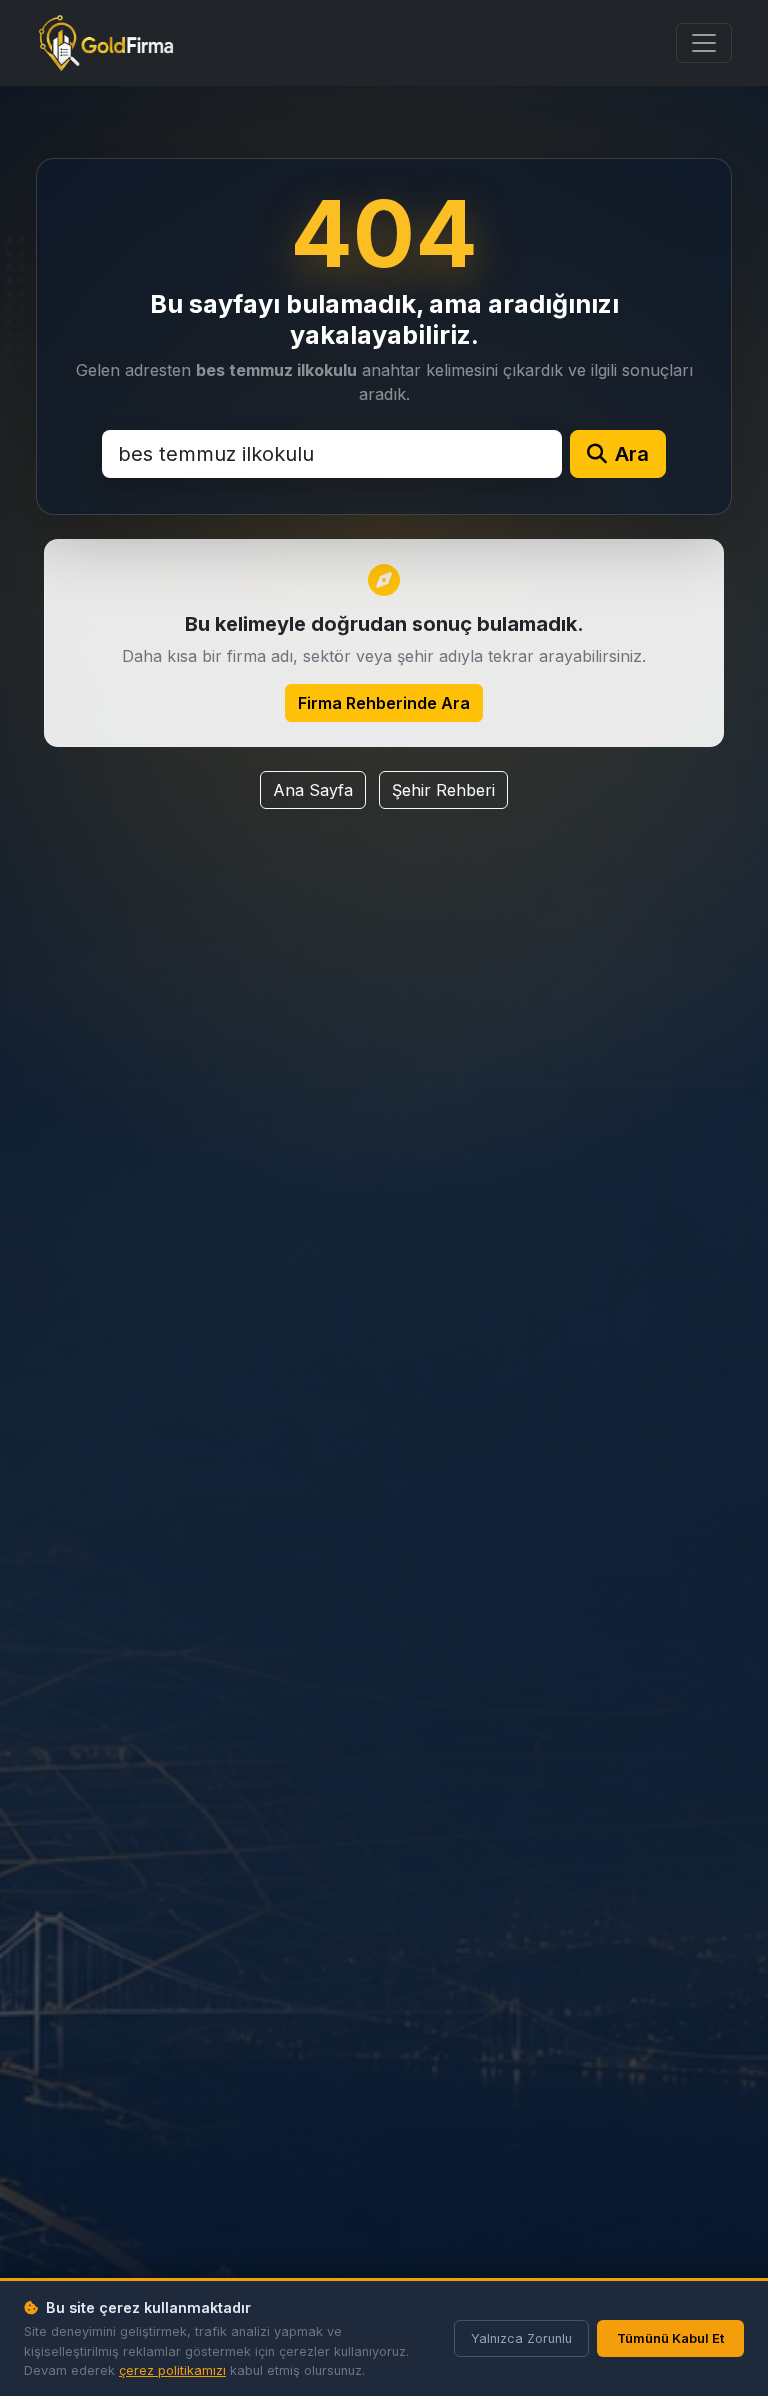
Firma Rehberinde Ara (384, 703)
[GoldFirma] (106, 43)
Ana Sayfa (313, 790)
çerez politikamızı (172, 2370)
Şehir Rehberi (443, 790)
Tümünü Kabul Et (670, 2338)
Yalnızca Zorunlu (521, 2338)
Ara (632, 454)
